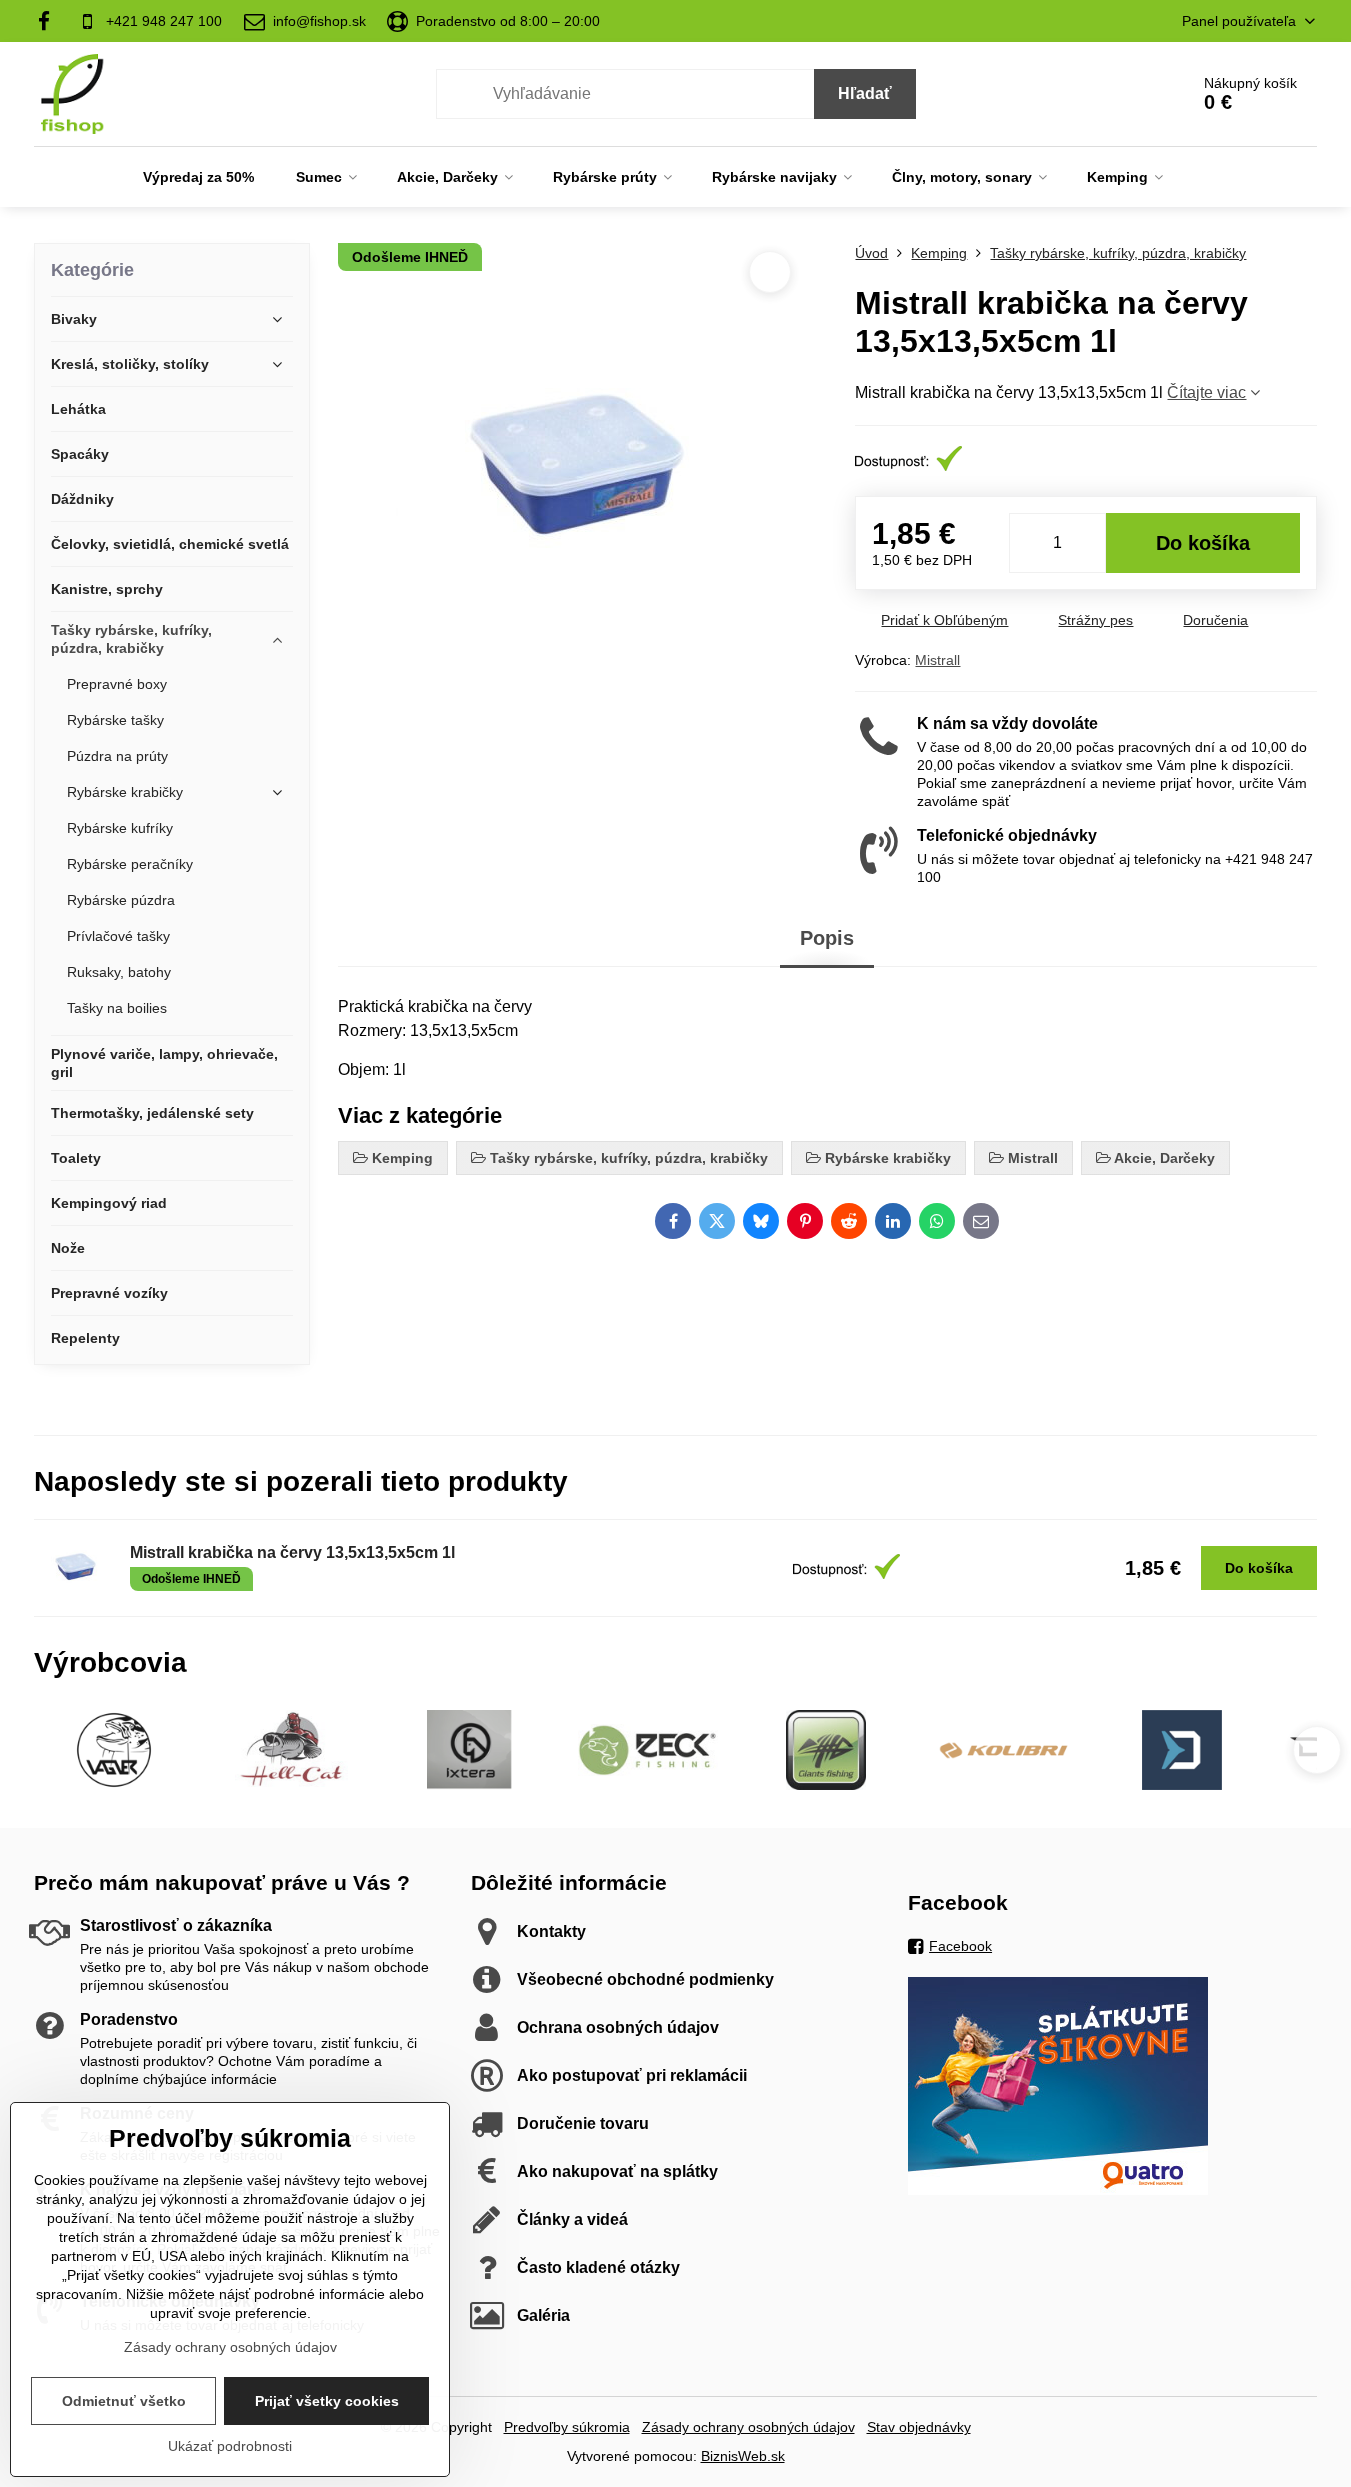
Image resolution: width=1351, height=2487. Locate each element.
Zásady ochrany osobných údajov (748, 2427)
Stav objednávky (919, 2427)
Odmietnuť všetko (124, 2401)
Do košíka (1203, 543)
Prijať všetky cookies (327, 2401)
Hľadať (865, 93)
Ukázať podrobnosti (230, 2446)
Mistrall (937, 660)
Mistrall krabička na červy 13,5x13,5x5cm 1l (292, 1552)
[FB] (50, 21)
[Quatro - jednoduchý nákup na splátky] (1058, 2190)
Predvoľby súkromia (567, 2427)
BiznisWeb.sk (743, 2456)
